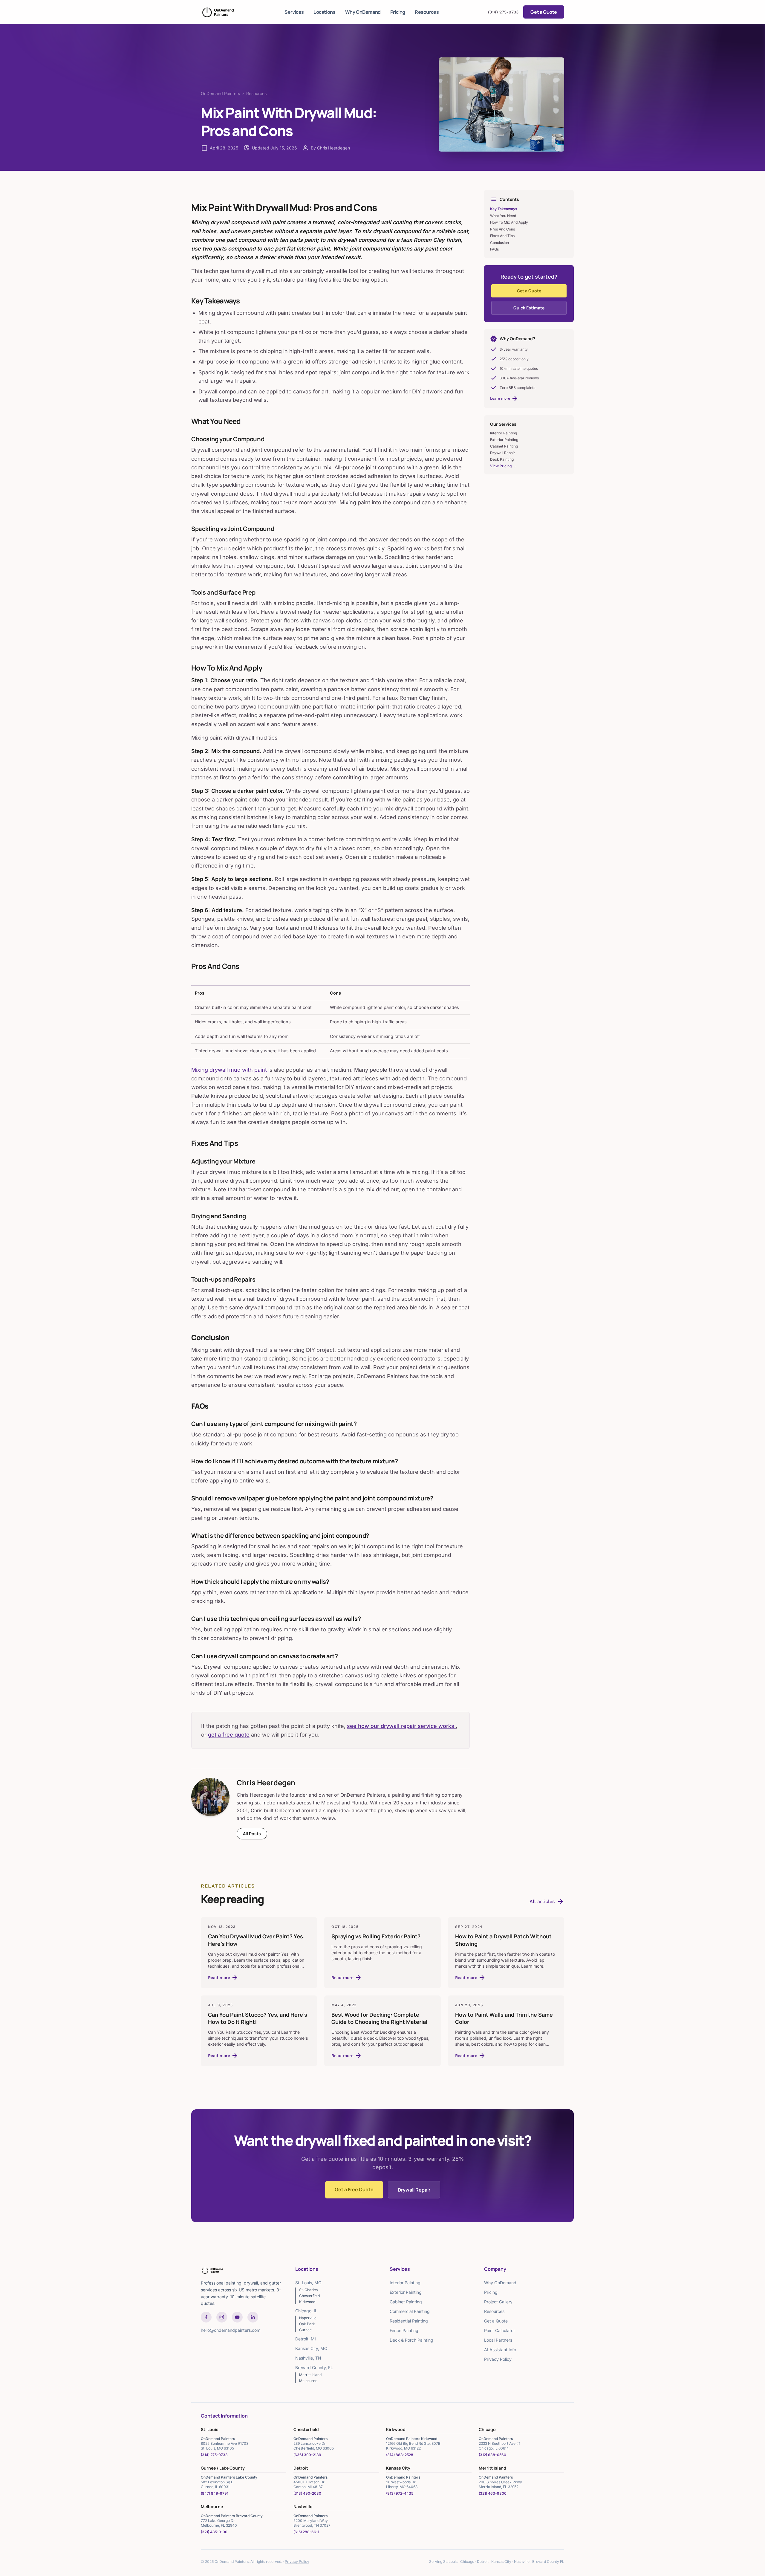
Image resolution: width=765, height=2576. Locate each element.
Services (294, 12)
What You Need (503, 216)
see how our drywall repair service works (401, 1726)
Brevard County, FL (314, 2367)
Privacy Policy (498, 2359)
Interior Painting (504, 433)
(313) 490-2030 (307, 2493)
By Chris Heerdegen (330, 148)
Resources (427, 12)
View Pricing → (503, 466)
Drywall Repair (503, 453)
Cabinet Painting (504, 446)
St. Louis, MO (308, 2283)
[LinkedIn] (253, 2317)
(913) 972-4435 (400, 2493)
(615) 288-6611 (306, 2532)
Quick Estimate (529, 308)
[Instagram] (222, 2317)
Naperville (308, 2318)
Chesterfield (309, 2296)
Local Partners (498, 2340)
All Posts (252, 1834)
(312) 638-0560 (492, 2455)
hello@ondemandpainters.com (231, 2330)
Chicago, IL (306, 2311)
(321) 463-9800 (493, 2493)
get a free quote (229, 1735)
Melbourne (308, 2381)
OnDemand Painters (220, 93)
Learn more (504, 398)
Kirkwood (307, 2302)
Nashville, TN (308, 2358)
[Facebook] (206, 2317)
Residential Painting (409, 2321)
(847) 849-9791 (215, 2493)
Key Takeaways (504, 209)
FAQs (494, 249)
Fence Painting (404, 2330)
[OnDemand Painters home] (218, 12)
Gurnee (305, 2330)
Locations (324, 12)
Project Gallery (498, 2302)
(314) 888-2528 (400, 2455)
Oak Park (307, 2324)
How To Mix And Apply (509, 222)
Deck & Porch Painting (411, 2340)
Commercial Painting (410, 2311)
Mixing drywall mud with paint (229, 1070)
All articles (547, 1902)
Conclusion (499, 243)
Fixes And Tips (502, 236)
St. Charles (308, 2290)
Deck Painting (502, 459)
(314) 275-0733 (503, 12)
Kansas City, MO (311, 2348)
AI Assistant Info (500, 2350)
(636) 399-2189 (307, 2455)
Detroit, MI (306, 2339)
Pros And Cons (502, 229)
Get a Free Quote (354, 2189)
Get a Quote (544, 12)
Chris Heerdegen (266, 1782)
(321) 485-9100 (214, 2532)
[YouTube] (237, 2317)
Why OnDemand (363, 12)
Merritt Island (310, 2375)
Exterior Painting (504, 440)
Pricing (398, 12)
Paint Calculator (499, 2330)
